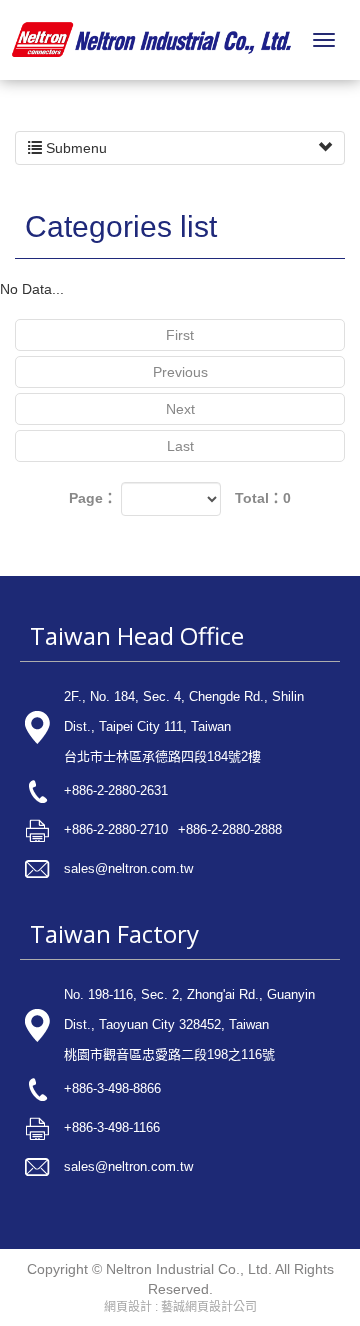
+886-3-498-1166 (112, 1127)
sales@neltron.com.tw (128, 868)
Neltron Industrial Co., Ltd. (151, 40)
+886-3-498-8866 (112, 1088)
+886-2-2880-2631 (116, 790)
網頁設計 (128, 1307)
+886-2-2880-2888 (230, 829)
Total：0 (263, 498)
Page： (93, 498)
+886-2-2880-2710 (116, 829)
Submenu (74, 148)
